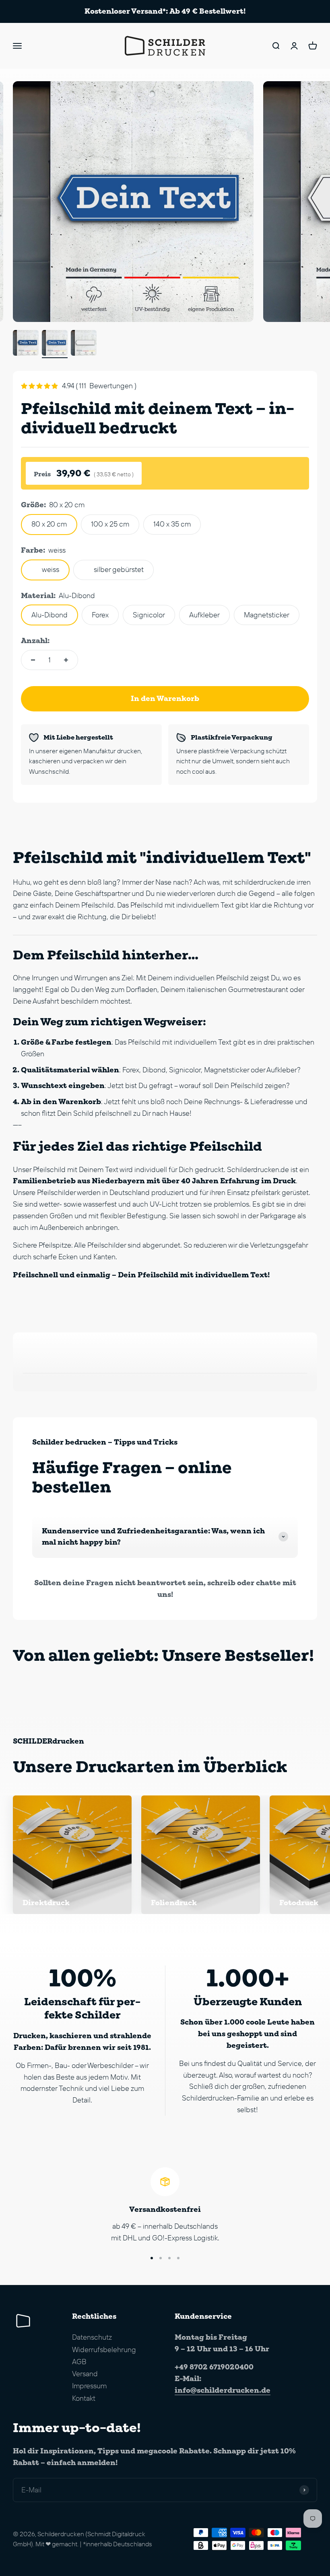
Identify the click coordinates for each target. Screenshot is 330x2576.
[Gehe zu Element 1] (26, 344)
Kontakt (84, 2398)
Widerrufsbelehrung (104, 2350)
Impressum (89, 2386)
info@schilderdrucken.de (223, 2390)
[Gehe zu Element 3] (84, 344)
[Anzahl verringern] (33, 660)
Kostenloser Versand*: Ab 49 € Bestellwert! (165, 11)
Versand (85, 2374)
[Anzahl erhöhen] (66, 660)
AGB (79, 2362)
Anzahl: (35, 640)
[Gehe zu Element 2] (55, 344)
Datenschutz (92, 2337)
